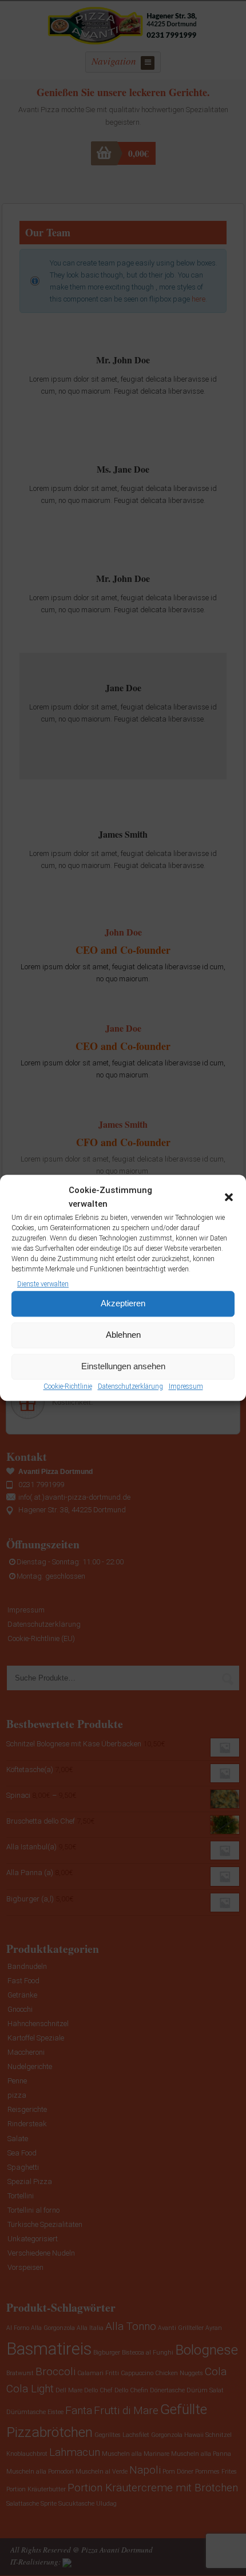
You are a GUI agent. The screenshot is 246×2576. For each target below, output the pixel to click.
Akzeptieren (123, 1304)
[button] (229, 1198)
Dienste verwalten (43, 1284)
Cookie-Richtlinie (68, 1386)
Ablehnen (123, 1335)
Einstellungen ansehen (123, 1367)
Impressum (186, 1386)
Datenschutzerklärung (130, 1386)
